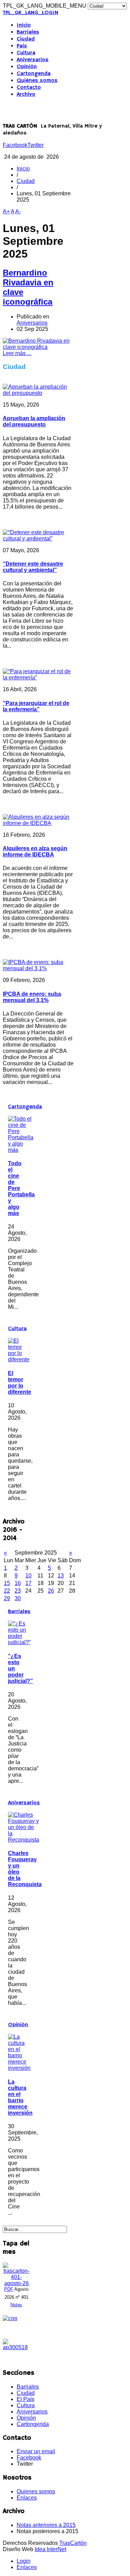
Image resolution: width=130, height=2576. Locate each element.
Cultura (26, 53)
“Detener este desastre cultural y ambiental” (33, 567)
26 (51, 1591)
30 (18, 1598)
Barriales (28, 32)
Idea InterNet (50, 2549)
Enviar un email (36, 2451)
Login (24, 2561)
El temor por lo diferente (20, 1383)
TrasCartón (73, 2543)
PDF (9, 2289)
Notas (16, 2305)
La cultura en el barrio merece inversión (20, 2097)
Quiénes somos (37, 81)
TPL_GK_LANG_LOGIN (31, 13)
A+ (6, 211)
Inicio (24, 25)
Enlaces (27, 2498)
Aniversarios (33, 60)
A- (18, 211)
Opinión (27, 67)
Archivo (26, 94)
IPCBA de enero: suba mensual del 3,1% (32, 997)
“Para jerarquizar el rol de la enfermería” (36, 706)
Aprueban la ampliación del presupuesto (34, 421)
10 (28, 1576)
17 (28, 1583)
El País (25, 2399)
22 (7, 1591)
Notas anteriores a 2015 (46, 2525)
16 (18, 1583)
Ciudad (26, 39)
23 (18, 1591)
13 (61, 1576)
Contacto (29, 87)
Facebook (15, 145)
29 (7, 1598)
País (22, 46)
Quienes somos (36, 2491)
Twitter (36, 145)
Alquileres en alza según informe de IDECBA (35, 851)
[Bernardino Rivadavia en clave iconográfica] (38, 347)
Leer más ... (17, 353)
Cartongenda (34, 74)
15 (7, 1583)
